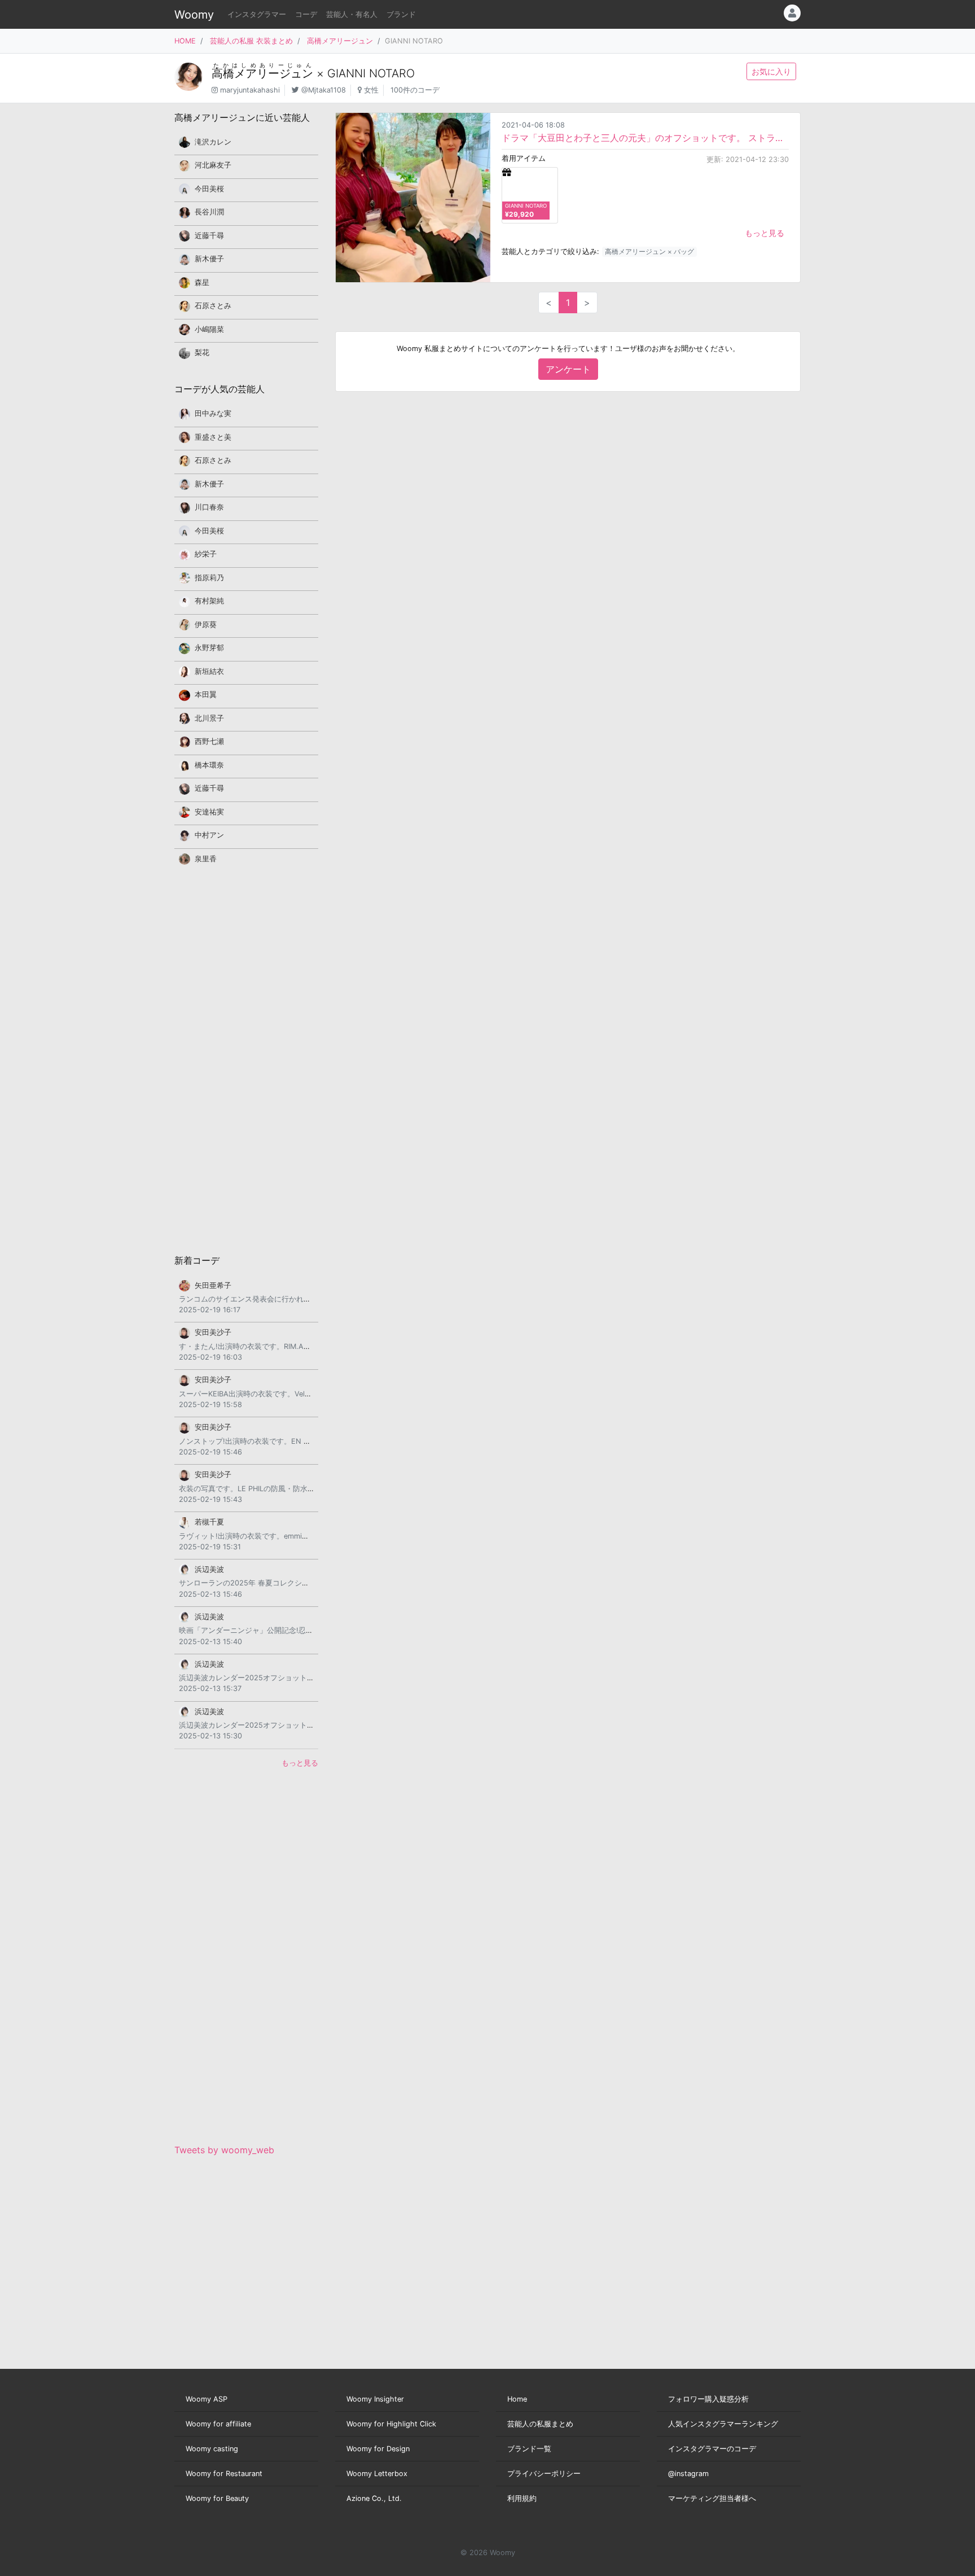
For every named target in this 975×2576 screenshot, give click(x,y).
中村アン (209, 835)
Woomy (194, 15)
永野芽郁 (209, 648)
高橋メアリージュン (340, 41)
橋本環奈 (209, 765)
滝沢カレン (213, 142)
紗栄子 (206, 554)
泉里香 (206, 859)
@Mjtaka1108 (324, 90)
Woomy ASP (207, 2399)
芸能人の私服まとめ (540, 2424)
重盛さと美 (213, 437)
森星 (202, 282)
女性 (371, 90)
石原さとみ (213, 306)
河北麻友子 (213, 165)
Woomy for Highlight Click (391, 2424)
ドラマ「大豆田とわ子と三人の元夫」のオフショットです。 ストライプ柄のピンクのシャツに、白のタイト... (645, 138)
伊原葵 (206, 625)
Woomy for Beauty (217, 2498)
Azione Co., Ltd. (374, 2498)
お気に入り (771, 71)
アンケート (568, 369)
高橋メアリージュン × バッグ (649, 251)
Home (517, 2399)
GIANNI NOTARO (371, 73)
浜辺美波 (209, 1569)
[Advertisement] (246, 1059)
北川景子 (209, 718)
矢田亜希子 (213, 1285)
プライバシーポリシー (544, 2474)
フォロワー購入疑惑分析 (708, 2399)
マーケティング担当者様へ (712, 2498)
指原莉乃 (209, 578)
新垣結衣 (209, 671)
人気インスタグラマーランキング (723, 2424)
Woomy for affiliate (218, 2424)
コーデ (306, 14)
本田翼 (206, 695)
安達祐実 (209, 812)
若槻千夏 (209, 1522)
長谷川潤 (209, 212)
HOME (185, 41)
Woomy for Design (378, 2449)
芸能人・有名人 (352, 14)
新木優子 (209, 259)
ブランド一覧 (529, 2449)
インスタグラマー (257, 14)
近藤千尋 (209, 236)
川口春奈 (209, 507)
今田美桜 (209, 189)
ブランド (401, 14)
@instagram (688, 2474)
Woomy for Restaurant (224, 2474)
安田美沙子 (213, 1332)
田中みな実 (213, 413)
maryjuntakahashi (250, 90)
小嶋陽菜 (209, 329)
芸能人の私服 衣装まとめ (251, 41)
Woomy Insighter (375, 2399)
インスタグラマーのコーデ (712, 2449)
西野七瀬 (209, 741)
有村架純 (209, 601)
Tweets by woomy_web (224, 2150)
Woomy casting (212, 2449)
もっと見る (765, 233)
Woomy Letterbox (377, 2474)
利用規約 (522, 2498)
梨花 (202, 352)
